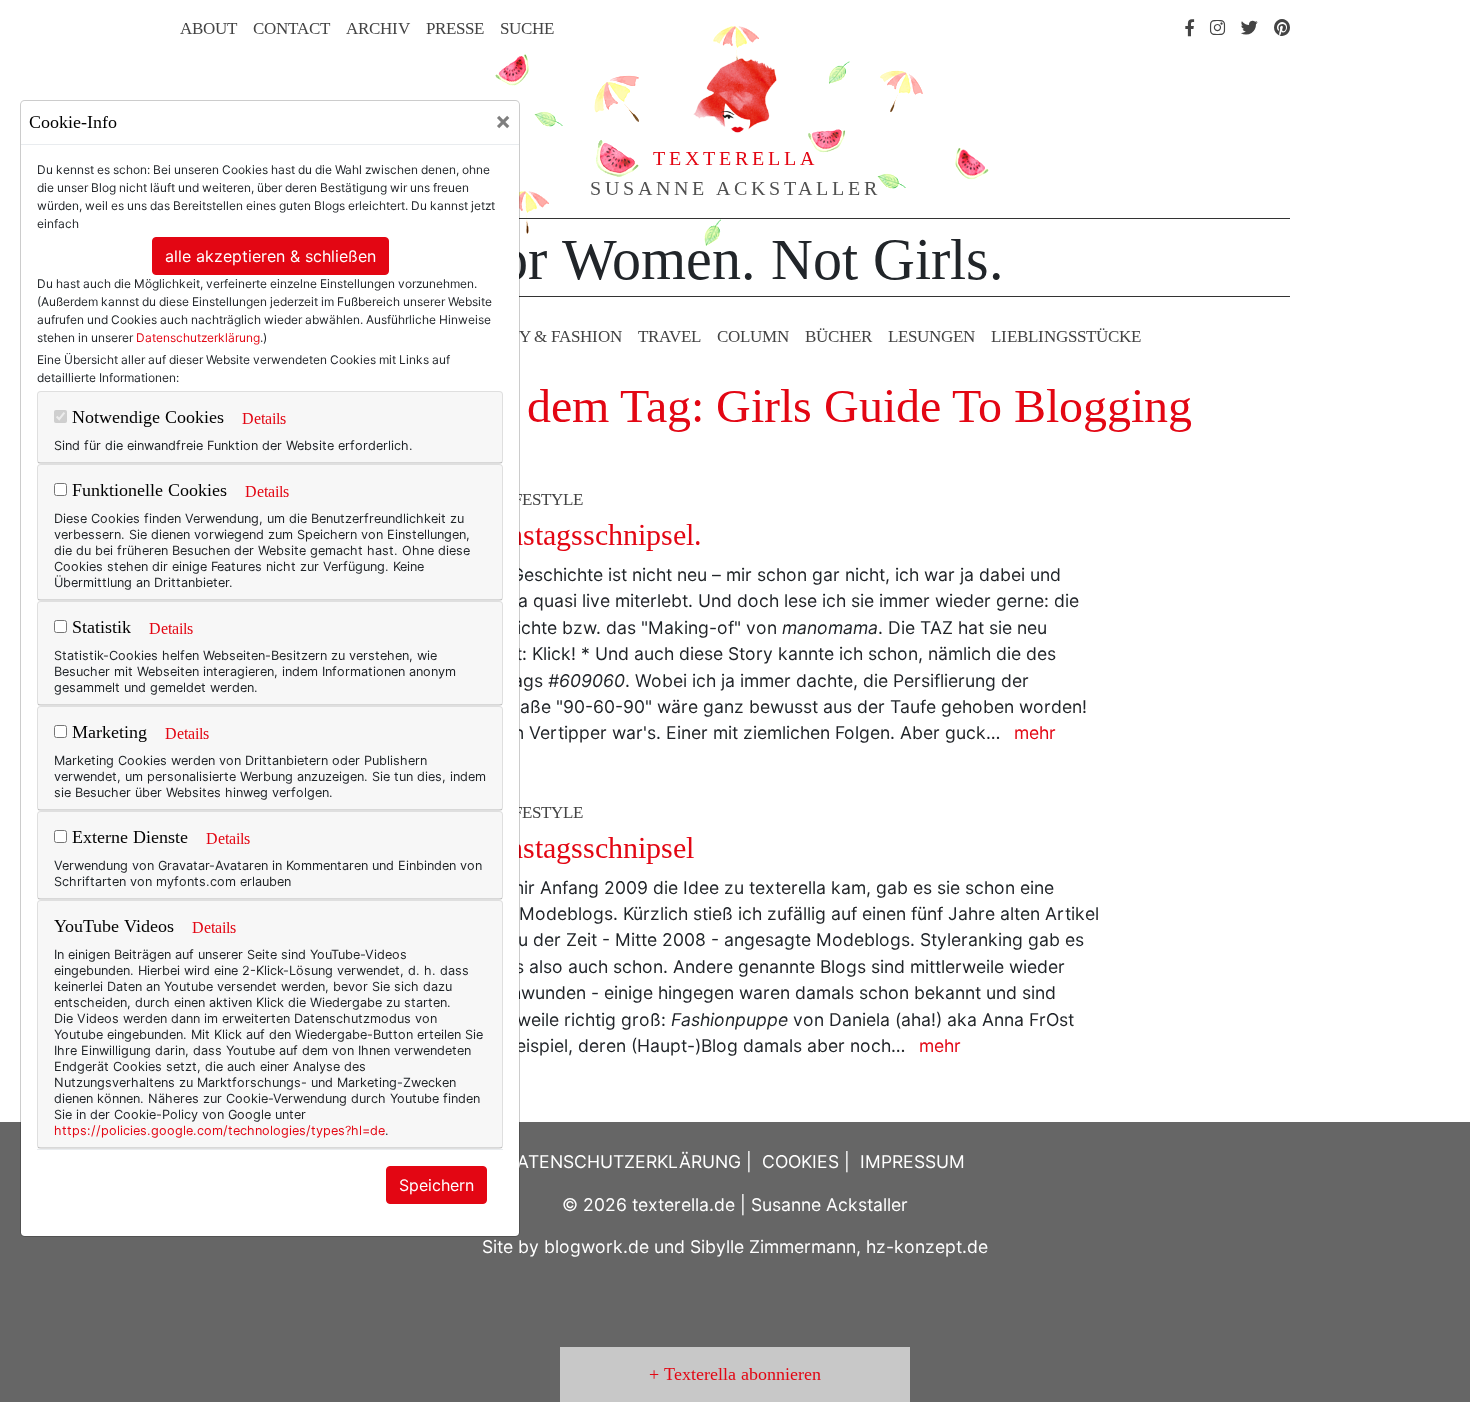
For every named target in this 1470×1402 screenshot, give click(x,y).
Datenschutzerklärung (198, 337)
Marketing (107, 732)
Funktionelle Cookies (147, 490)
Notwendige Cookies (145, 417)
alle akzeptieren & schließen (270, 256)
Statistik (99, 627)
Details (264, 418)
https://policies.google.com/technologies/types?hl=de (219, 1130)
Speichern (436, 1185)
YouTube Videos (114, 926)
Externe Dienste (127, 837)
